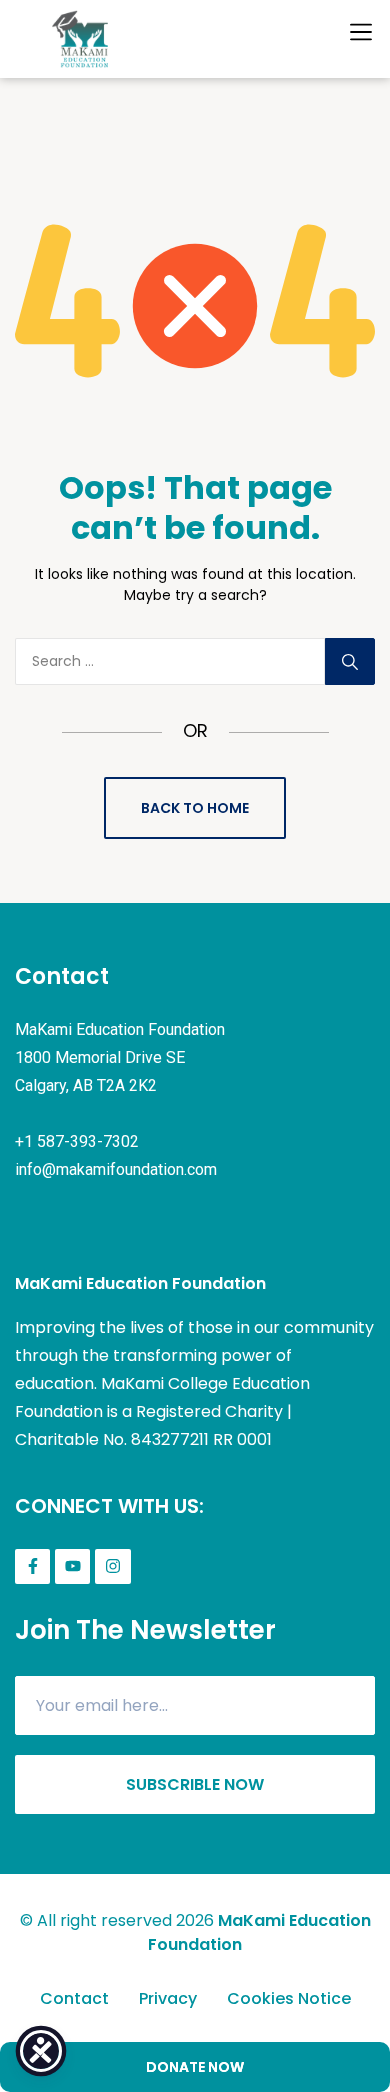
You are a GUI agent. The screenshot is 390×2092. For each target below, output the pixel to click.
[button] (361, 32)
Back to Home (195, 808)
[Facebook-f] (32, 1566)
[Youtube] (72, 1566)
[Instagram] (112, 1566)
